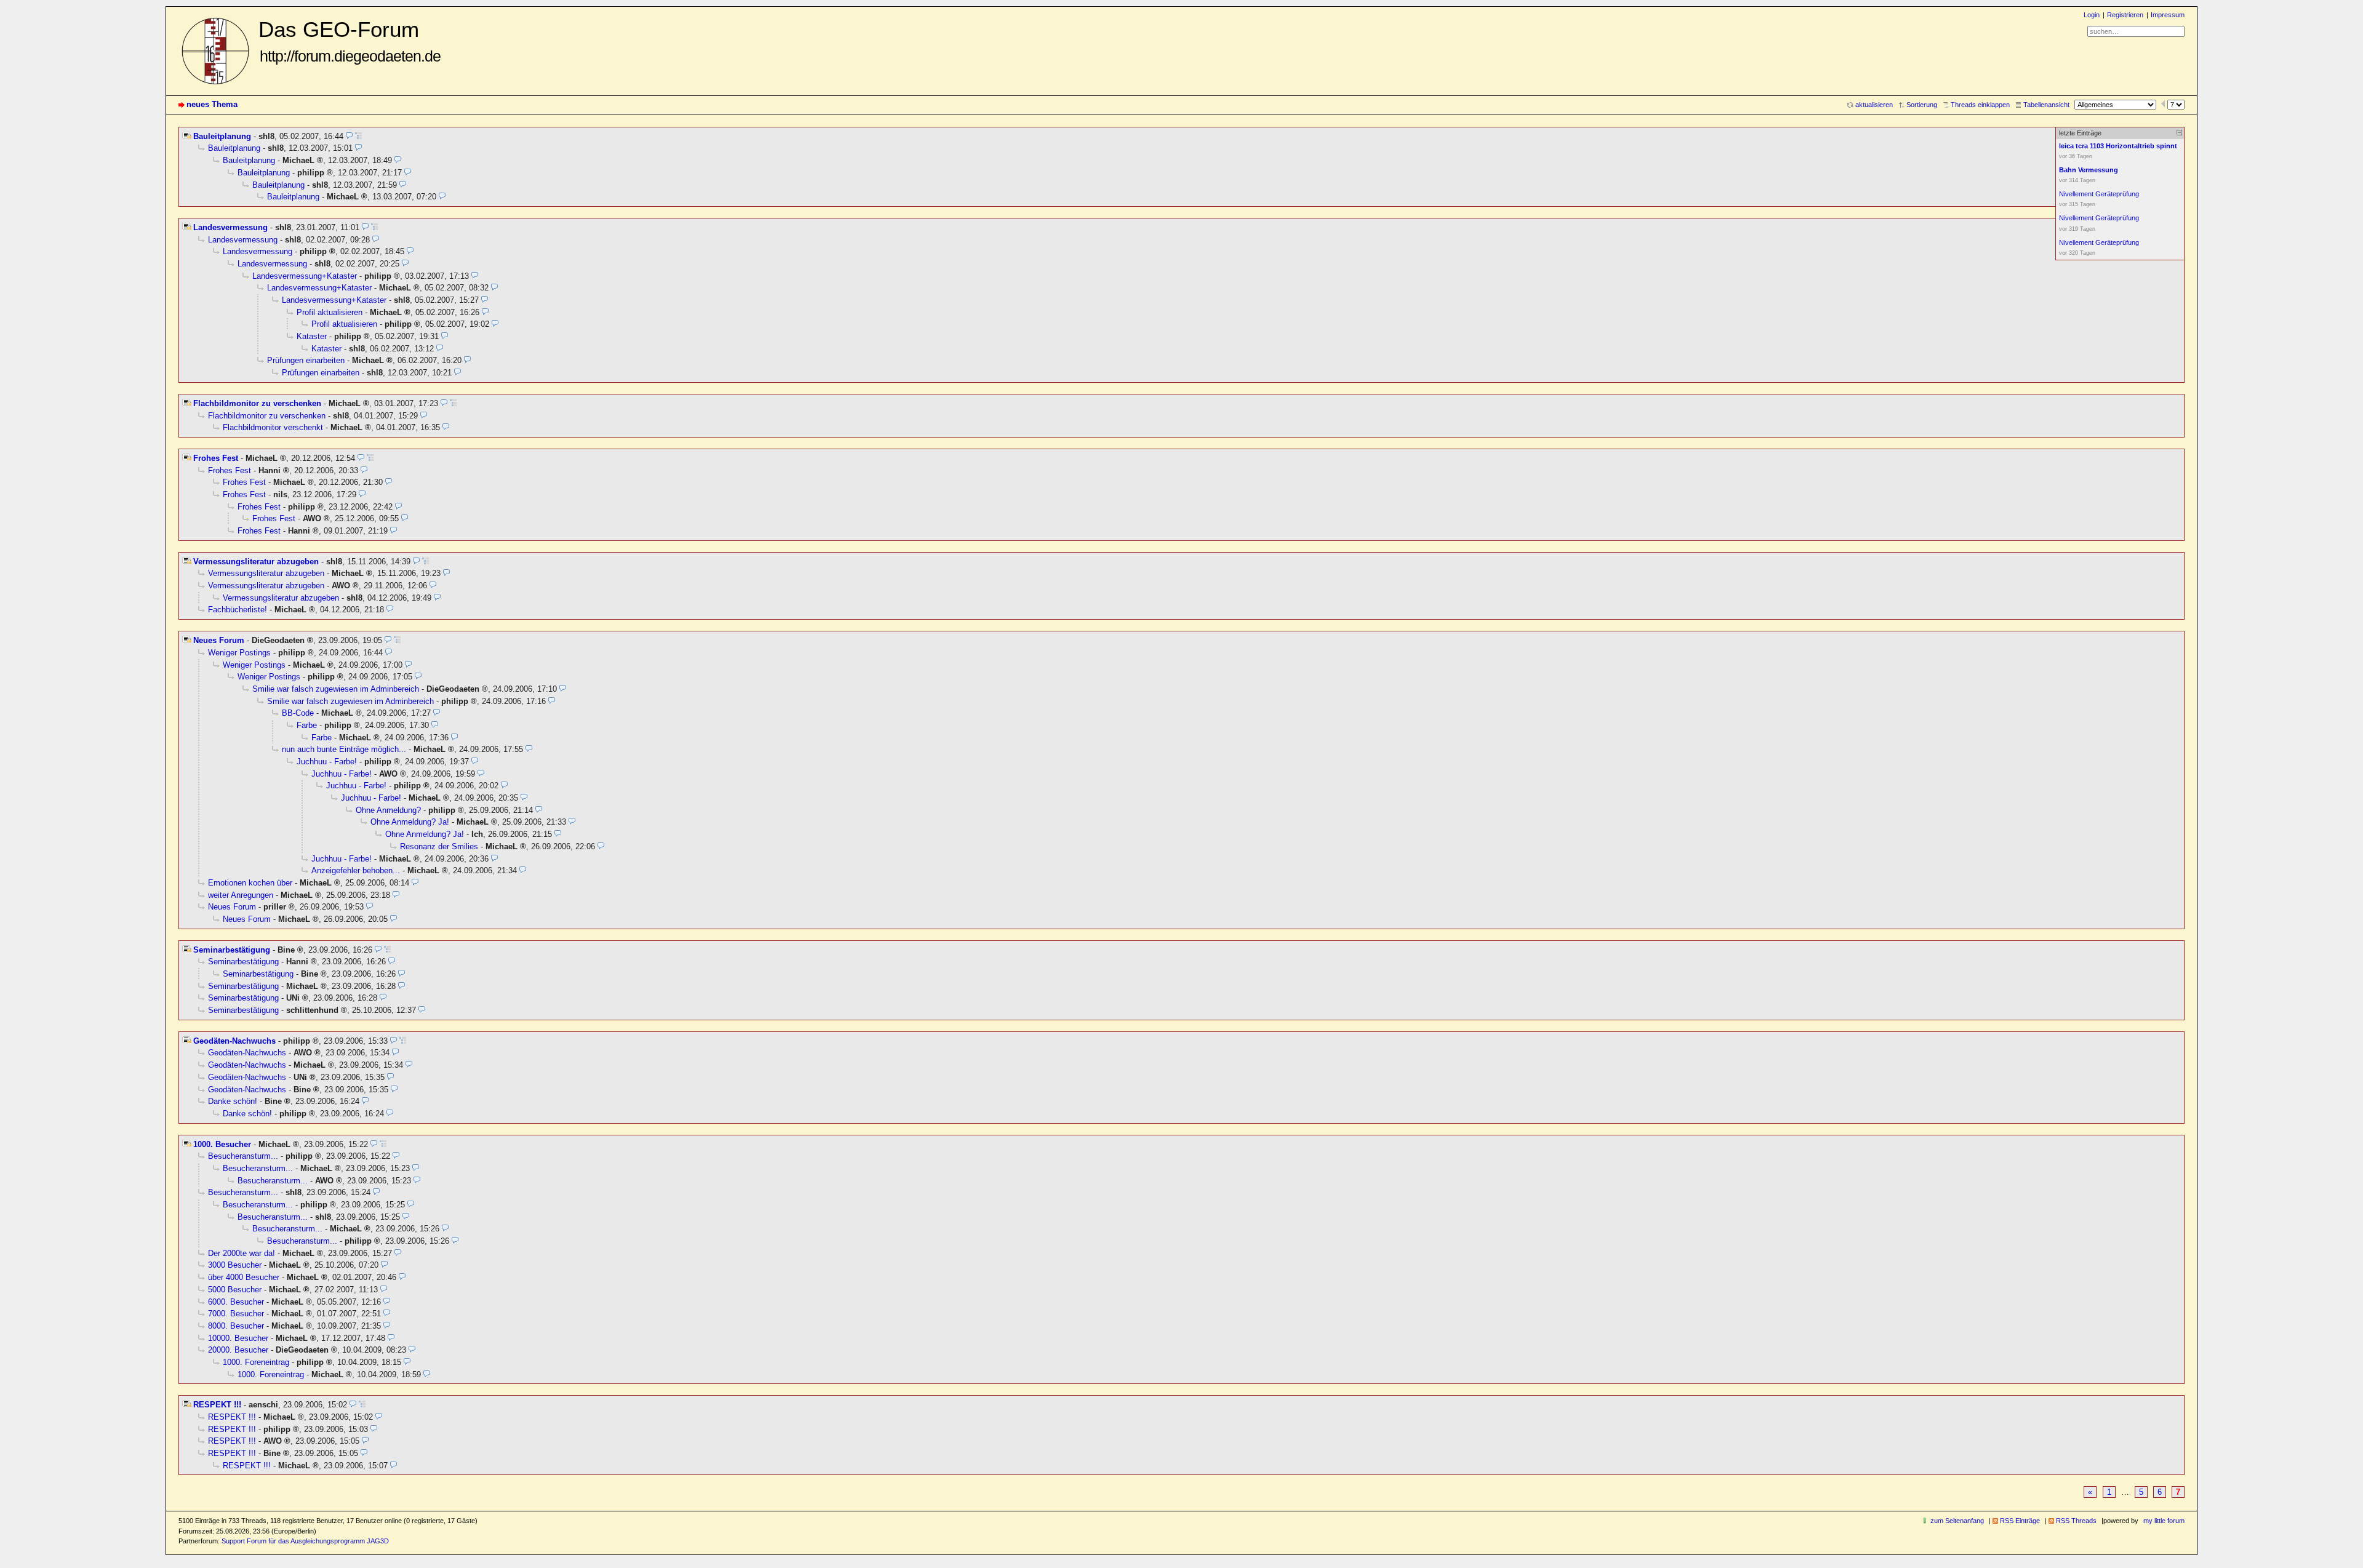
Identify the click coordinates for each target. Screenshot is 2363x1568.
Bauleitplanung (222, 136)
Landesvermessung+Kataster (305, 276)
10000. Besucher (238, 1338)
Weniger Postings (239, 653)
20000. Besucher (238, 1350)
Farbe (307, 725)
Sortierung (1922, 105)
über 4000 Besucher (244, 1277)
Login (2092, 15)
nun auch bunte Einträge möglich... (344, 749)
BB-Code (298, 713)
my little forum (2164, 1521)
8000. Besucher (236, 1326)
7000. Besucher (236, 1314)
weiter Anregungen (241, 895)
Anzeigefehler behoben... (356, 870)
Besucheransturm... (243, 1156)
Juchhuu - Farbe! (327, 762)
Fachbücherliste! (238, 610)
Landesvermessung (230, 227)
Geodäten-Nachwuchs (234, 1041)
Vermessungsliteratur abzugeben (256, 562)
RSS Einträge (2020, 1521)
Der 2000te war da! (242, 1253)
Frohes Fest (216, 458)
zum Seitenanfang (1957, 1521)
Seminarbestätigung (232, 950)
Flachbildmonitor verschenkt (273, 427)
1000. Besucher (222, 1144)
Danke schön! (233, 1101)
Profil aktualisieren (330, 312)
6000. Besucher (236, 1302)
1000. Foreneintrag (256, 1362)
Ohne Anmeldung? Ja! (410, 822)
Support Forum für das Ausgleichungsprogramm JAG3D (305, 1541)
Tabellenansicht (2046, 105)
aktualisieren (1874, 105)
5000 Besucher (235, 1290)
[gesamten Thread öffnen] (358, 136)
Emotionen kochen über (250, 883)
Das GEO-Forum (350, 41)
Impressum (2168, 15)
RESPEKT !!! (217, 1405)
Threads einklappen (1980, 105)
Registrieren (2125, 15)
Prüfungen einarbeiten (306, 360)
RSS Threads (2076, 1521)
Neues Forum (219, 640)
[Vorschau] (349, 136)
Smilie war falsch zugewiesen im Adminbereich (336, 689)
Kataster (312, 336)
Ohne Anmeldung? (388, 810)
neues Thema (212, 104)
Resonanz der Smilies (439, 846)
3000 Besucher (235, 1265)
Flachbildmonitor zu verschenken (257, 403)
